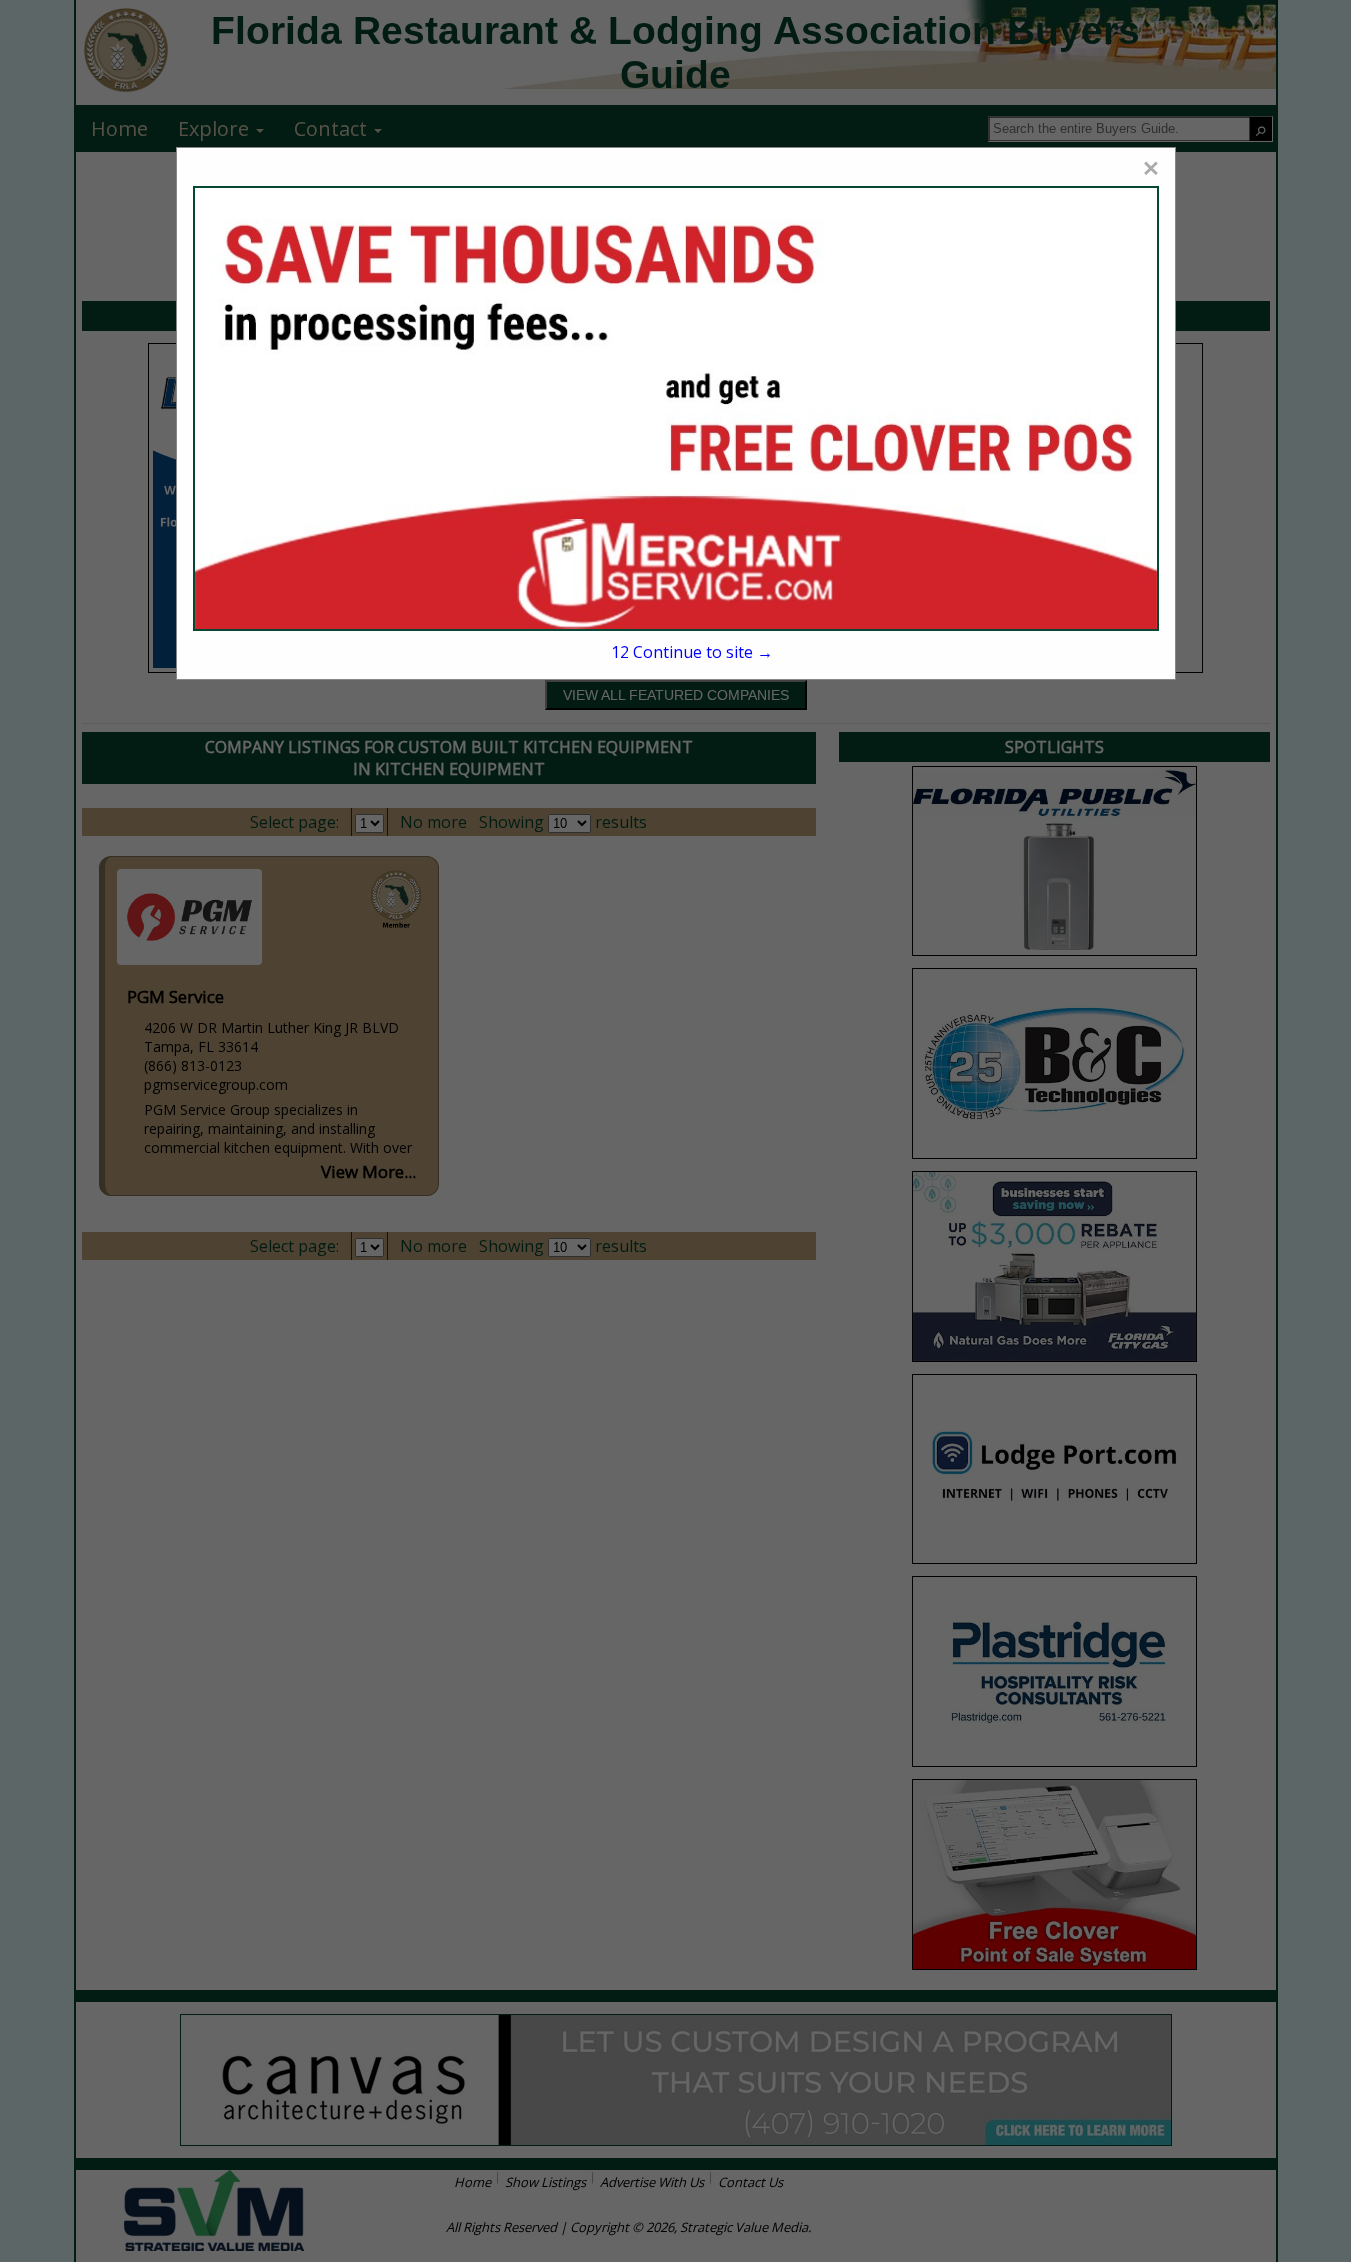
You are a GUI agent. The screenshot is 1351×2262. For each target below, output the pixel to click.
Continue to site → (692, 652)
